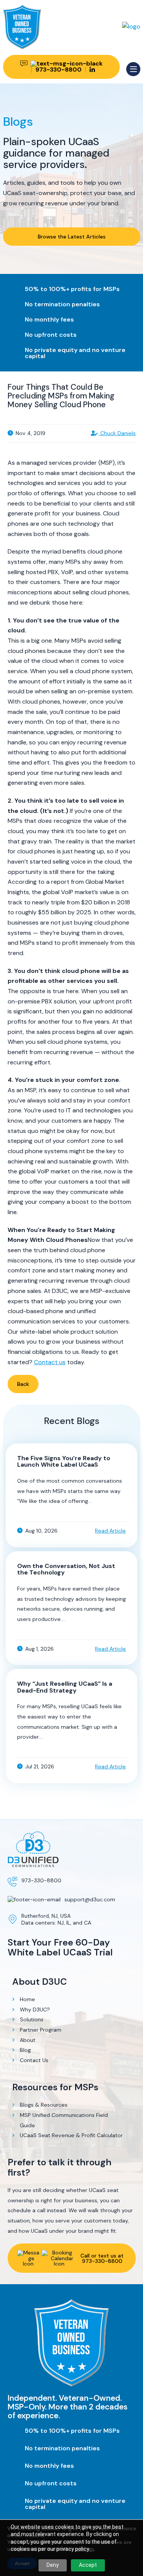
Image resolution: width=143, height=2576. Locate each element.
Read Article (110, 1531)
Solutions (32, 2019)
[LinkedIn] (92, 70)
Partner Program (41, 2030)
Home (27, 1999)
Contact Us (34, 2060)
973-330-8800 (41, 1880)
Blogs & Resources (44, 2105)
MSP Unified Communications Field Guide (64, 2120)
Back (23, 1384)
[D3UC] (131, 26)
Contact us (50, 1362)
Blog (25, 2050)
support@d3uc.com (90, 1899)
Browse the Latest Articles (72, 237)
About (28, 2040)
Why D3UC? (35, 2010)
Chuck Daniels (117, 433)
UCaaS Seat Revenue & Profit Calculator (71, 2135)
